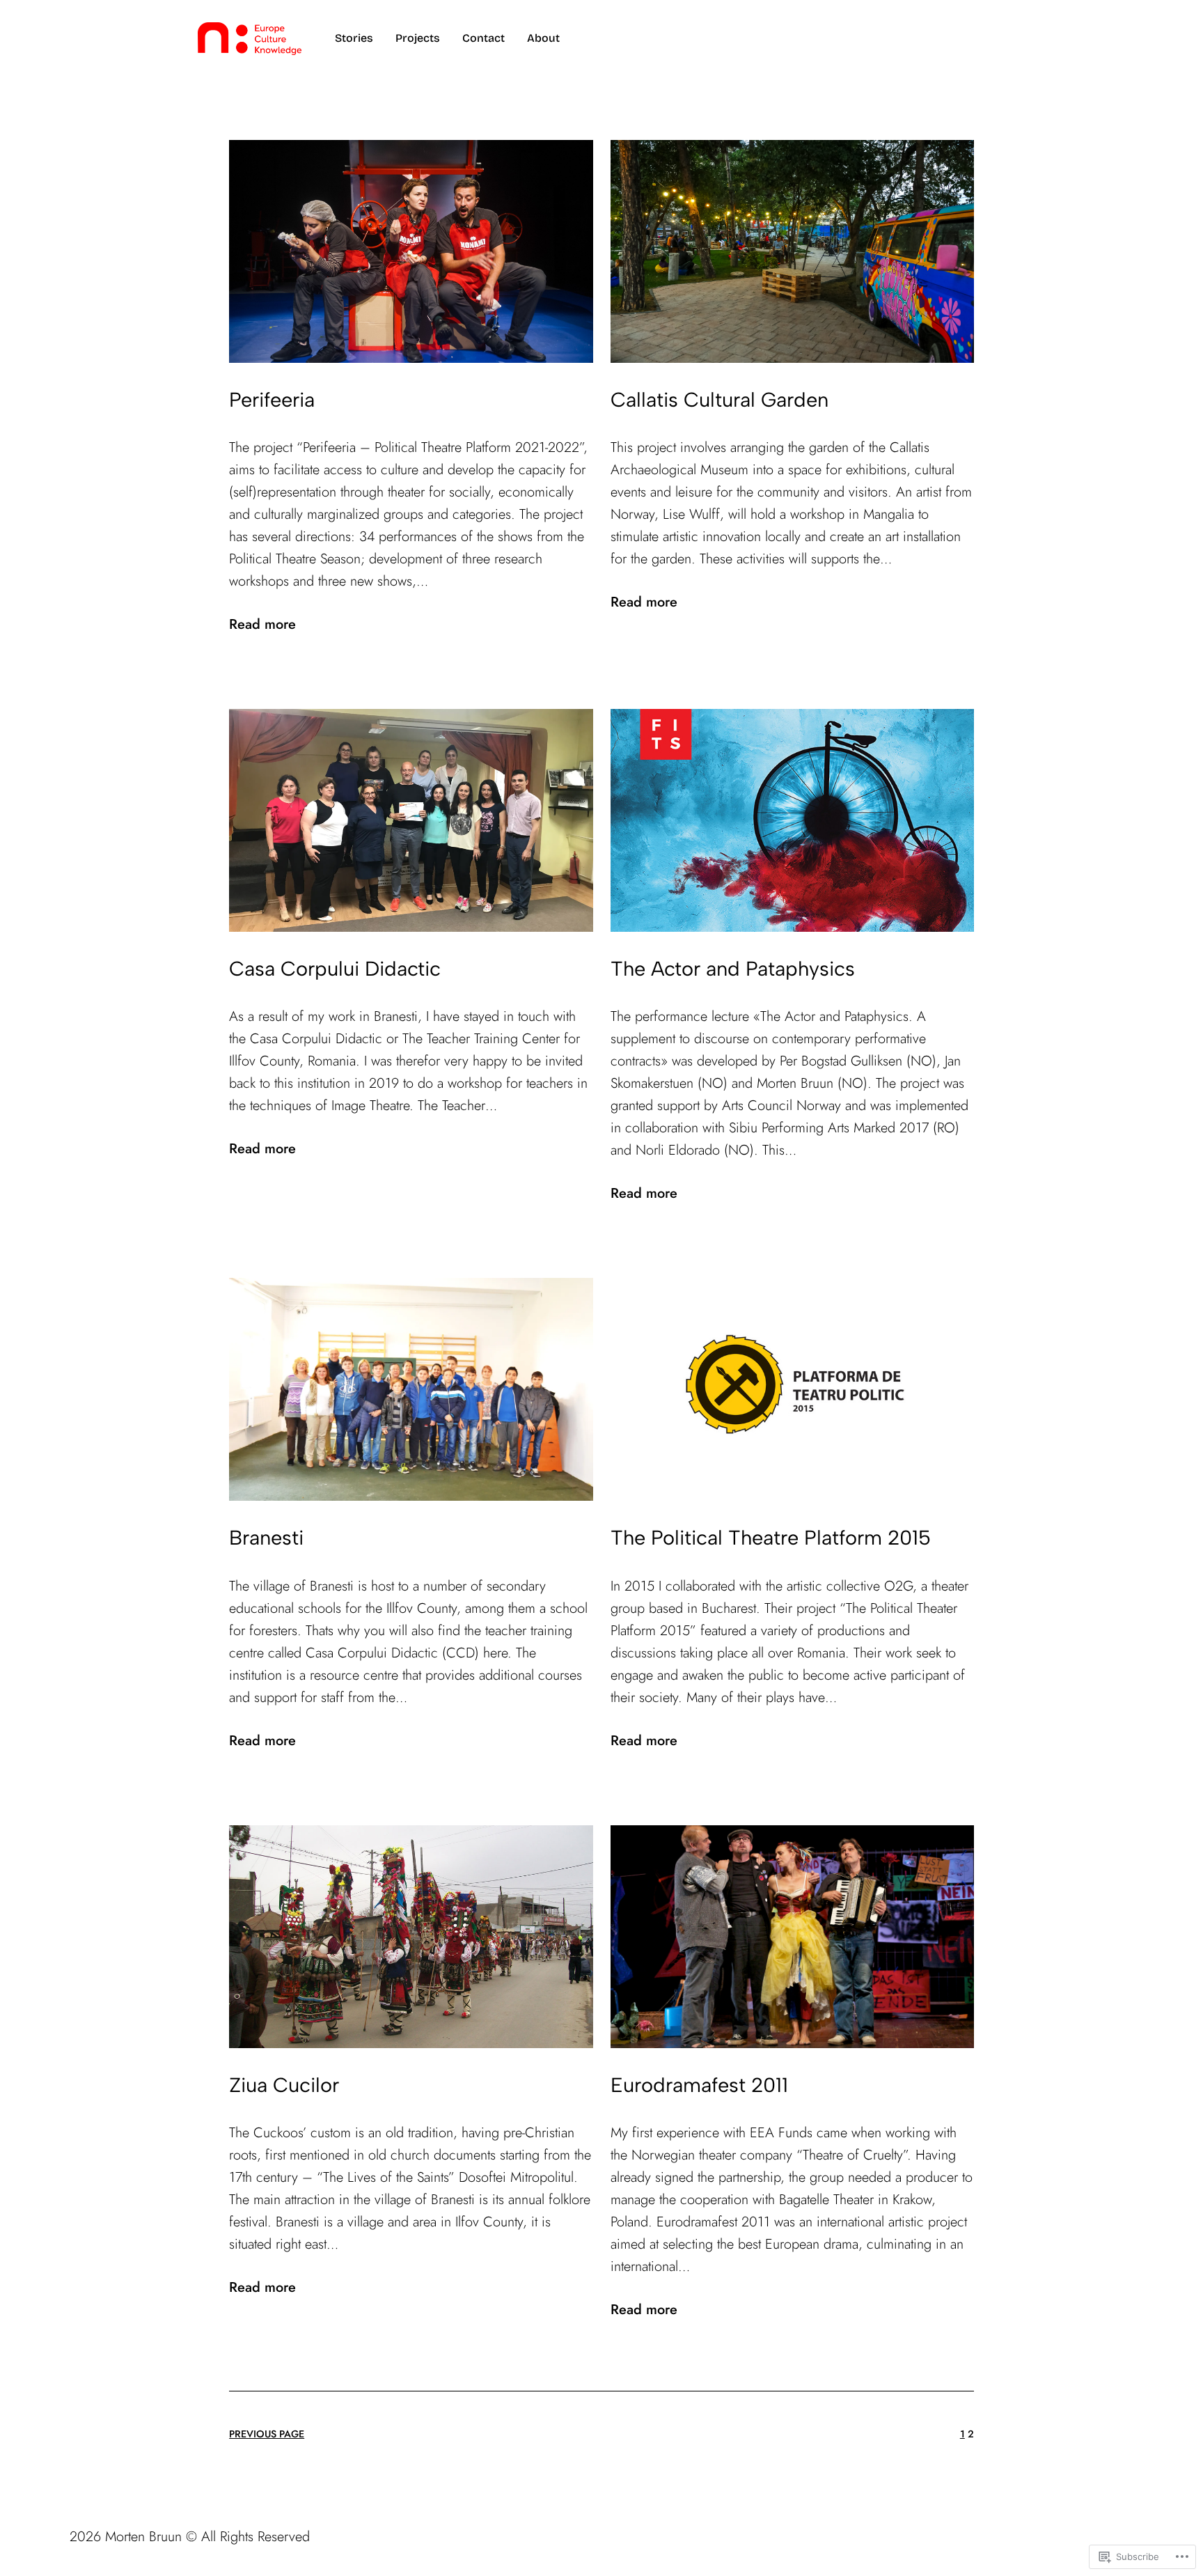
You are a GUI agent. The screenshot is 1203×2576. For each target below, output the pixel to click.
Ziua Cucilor (284, 2085)
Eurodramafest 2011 (699, 2085)
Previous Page (267, 2434)
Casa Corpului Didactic (335, 968)
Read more (262, 625)
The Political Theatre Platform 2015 (771, 1537)
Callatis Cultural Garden (720, 399)
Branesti (266, 1537)
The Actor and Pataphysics (733, 968)
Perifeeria (272, 399)
